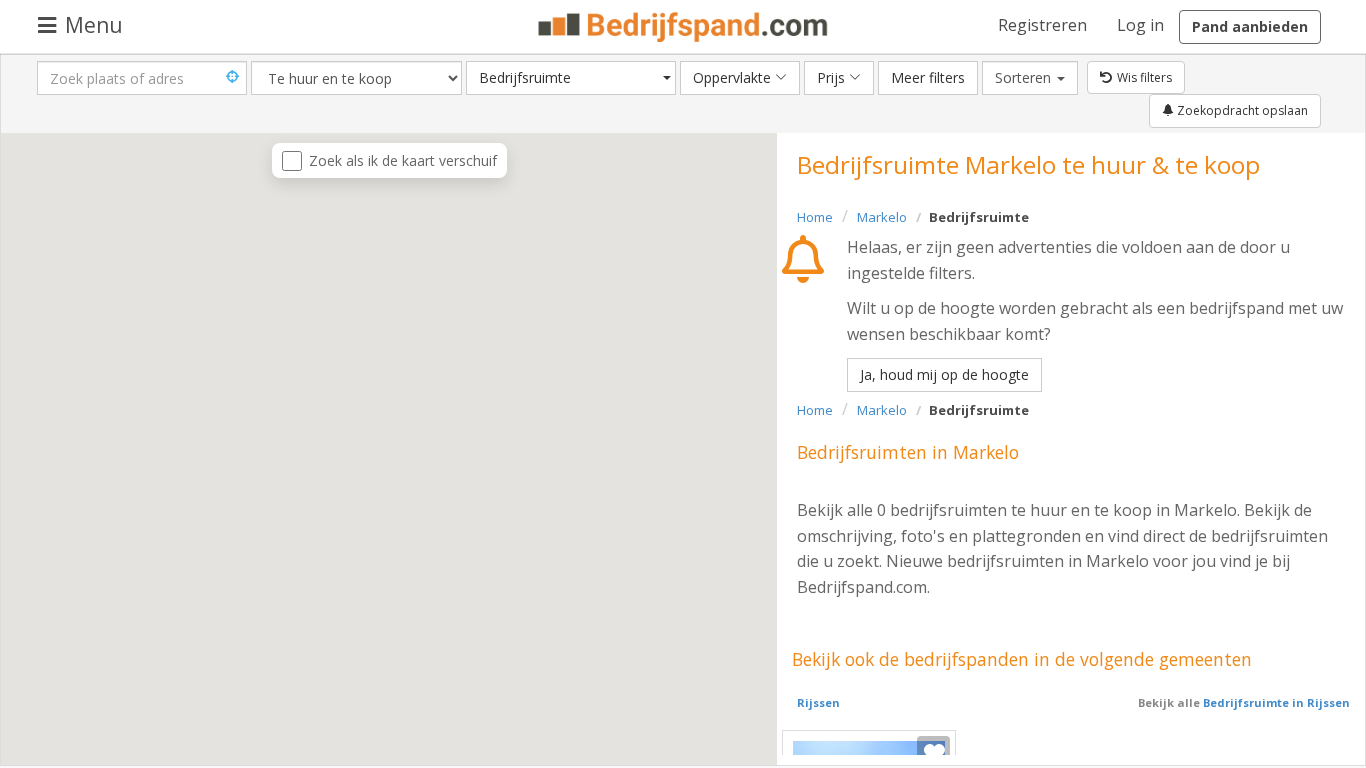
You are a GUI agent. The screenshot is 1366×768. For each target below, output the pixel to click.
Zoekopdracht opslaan (1241, 110)
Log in (1140, 25)
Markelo (882, 217)
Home (815, 217)
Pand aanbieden (1250, 26)
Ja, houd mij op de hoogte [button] (944, 374)
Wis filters (1144, 77)
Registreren (1042, 25)
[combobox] (571, 78)
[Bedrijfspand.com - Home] (683, 27)
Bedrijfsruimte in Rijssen (1275, 702)
